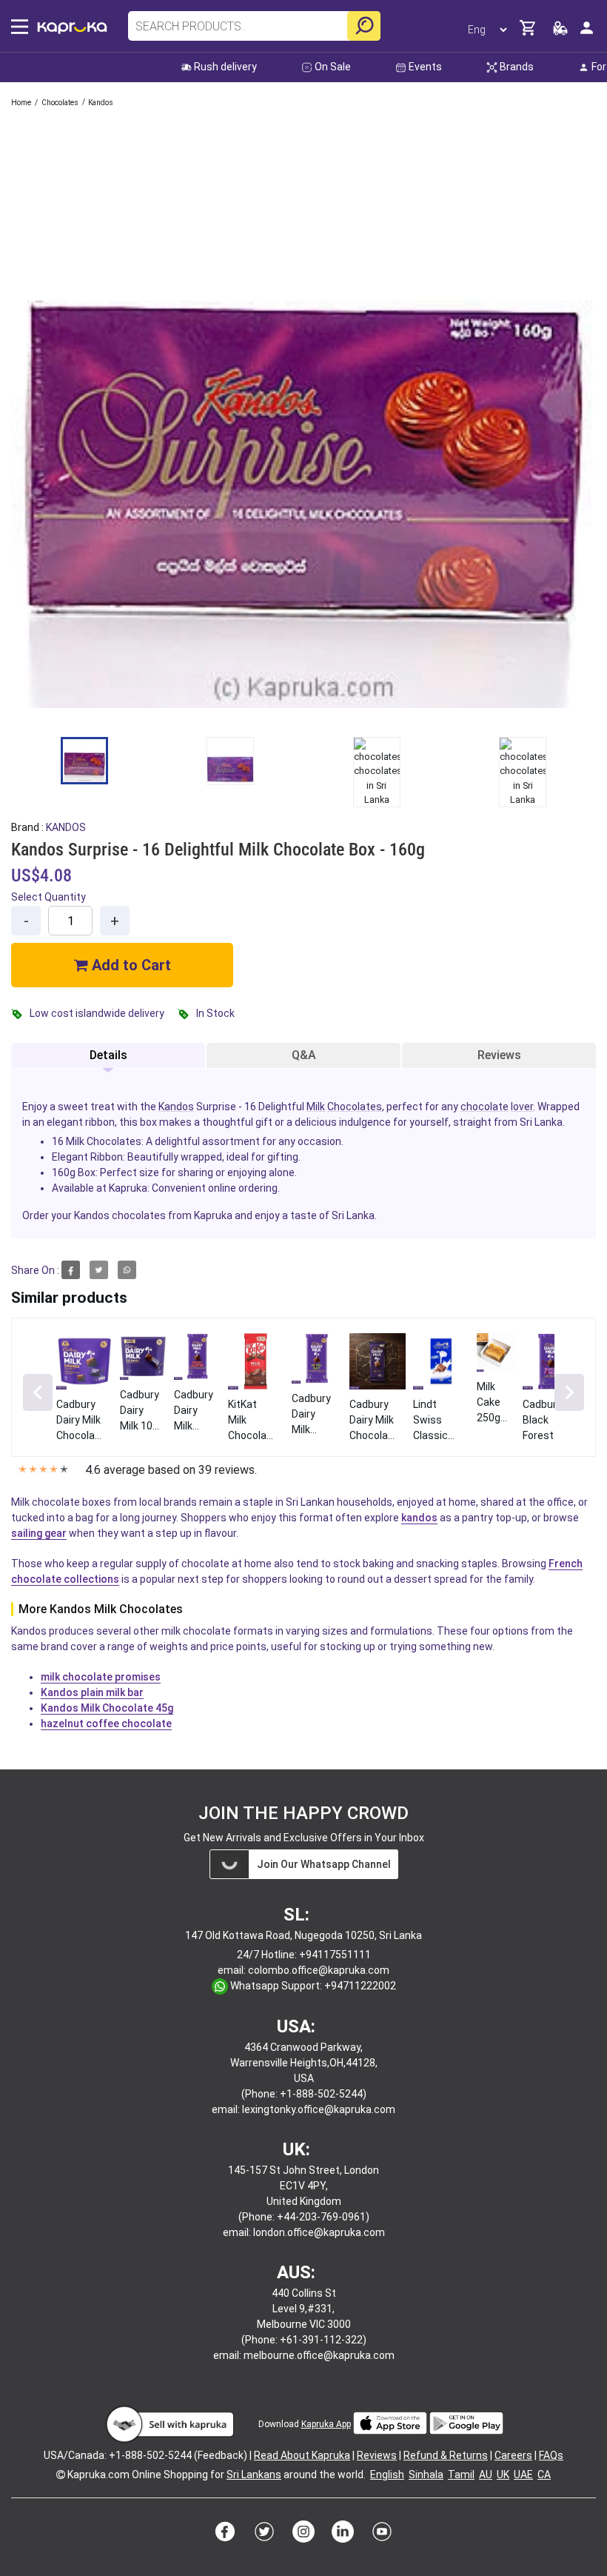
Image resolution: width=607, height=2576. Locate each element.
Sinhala (426, 2475)
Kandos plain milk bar (92, 1692)
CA (544, 2475)
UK (503, 2475)
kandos (419, 1518)
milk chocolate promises (101, 1677)
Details (108, 1055)
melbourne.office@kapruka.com (319, 2355)
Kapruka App (326, 2424)
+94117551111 (335, 1955)
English (387, 2475)
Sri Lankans (254, 2475)
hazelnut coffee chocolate (106, 1724)
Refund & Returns (446, 2455)
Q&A (304, 1055)
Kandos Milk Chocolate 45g (107, 1708)
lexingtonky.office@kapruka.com (319, 2109)
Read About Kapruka (302, 2455)
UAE (523, 2475)
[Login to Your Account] (587, 34)
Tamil (461, 2475)
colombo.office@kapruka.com (319, 1970)
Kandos (176, 1107)
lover (522, 1107)
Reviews (499, 1055)
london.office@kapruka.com (319, 2232)
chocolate (484, 1107)
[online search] (364, 26)
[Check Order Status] (560, 32)
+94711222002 (360, 1986)
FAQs (551, 2455)
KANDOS (66, 827)
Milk (316, 1107)
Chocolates (355, 1107)
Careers (513, 2455)
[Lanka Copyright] (61, 2475)
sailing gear (39, 1533)
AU (486, 2475)
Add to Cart (130, 965)
